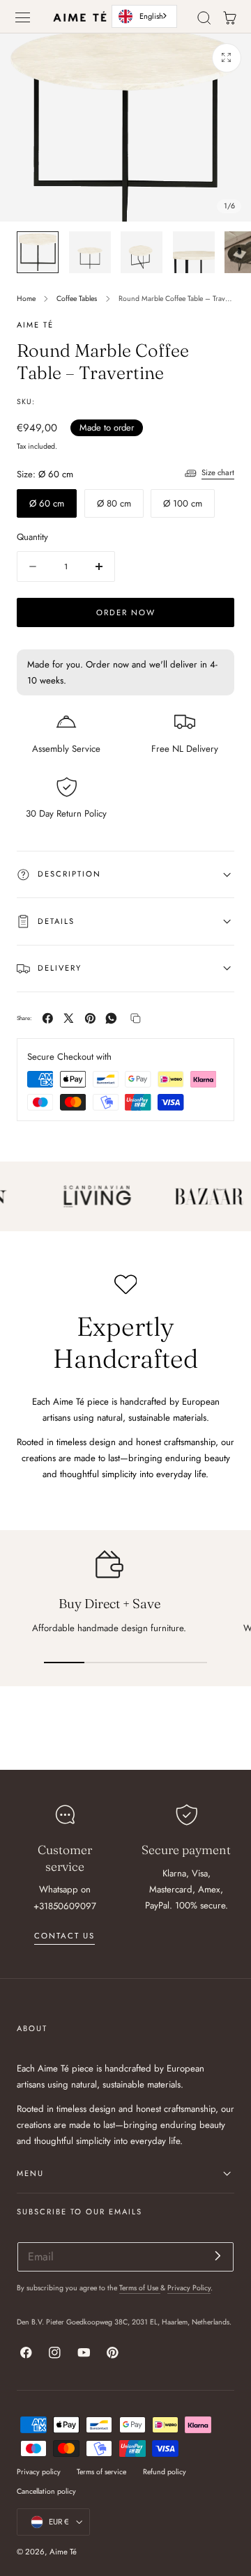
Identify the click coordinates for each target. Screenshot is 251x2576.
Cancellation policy (46, 2491)
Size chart (218, 472)
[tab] (38, 252)
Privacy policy (39, 2472)
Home (26, 299)
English (151, 16)
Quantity (32, 537)
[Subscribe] (218, 2256)
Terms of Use (140, 2288)
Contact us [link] (64, 1936)
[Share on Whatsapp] (111, 1018)
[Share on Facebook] (48, 1018)
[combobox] (144, 16)
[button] (23, 17)
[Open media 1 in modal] (227, 58)
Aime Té (63, 2552)
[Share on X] (69, 1018)
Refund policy (165, 2472)
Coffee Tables (77, 299)
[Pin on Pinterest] (90, 1018)
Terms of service (101, 2472)
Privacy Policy (189, 2288)
